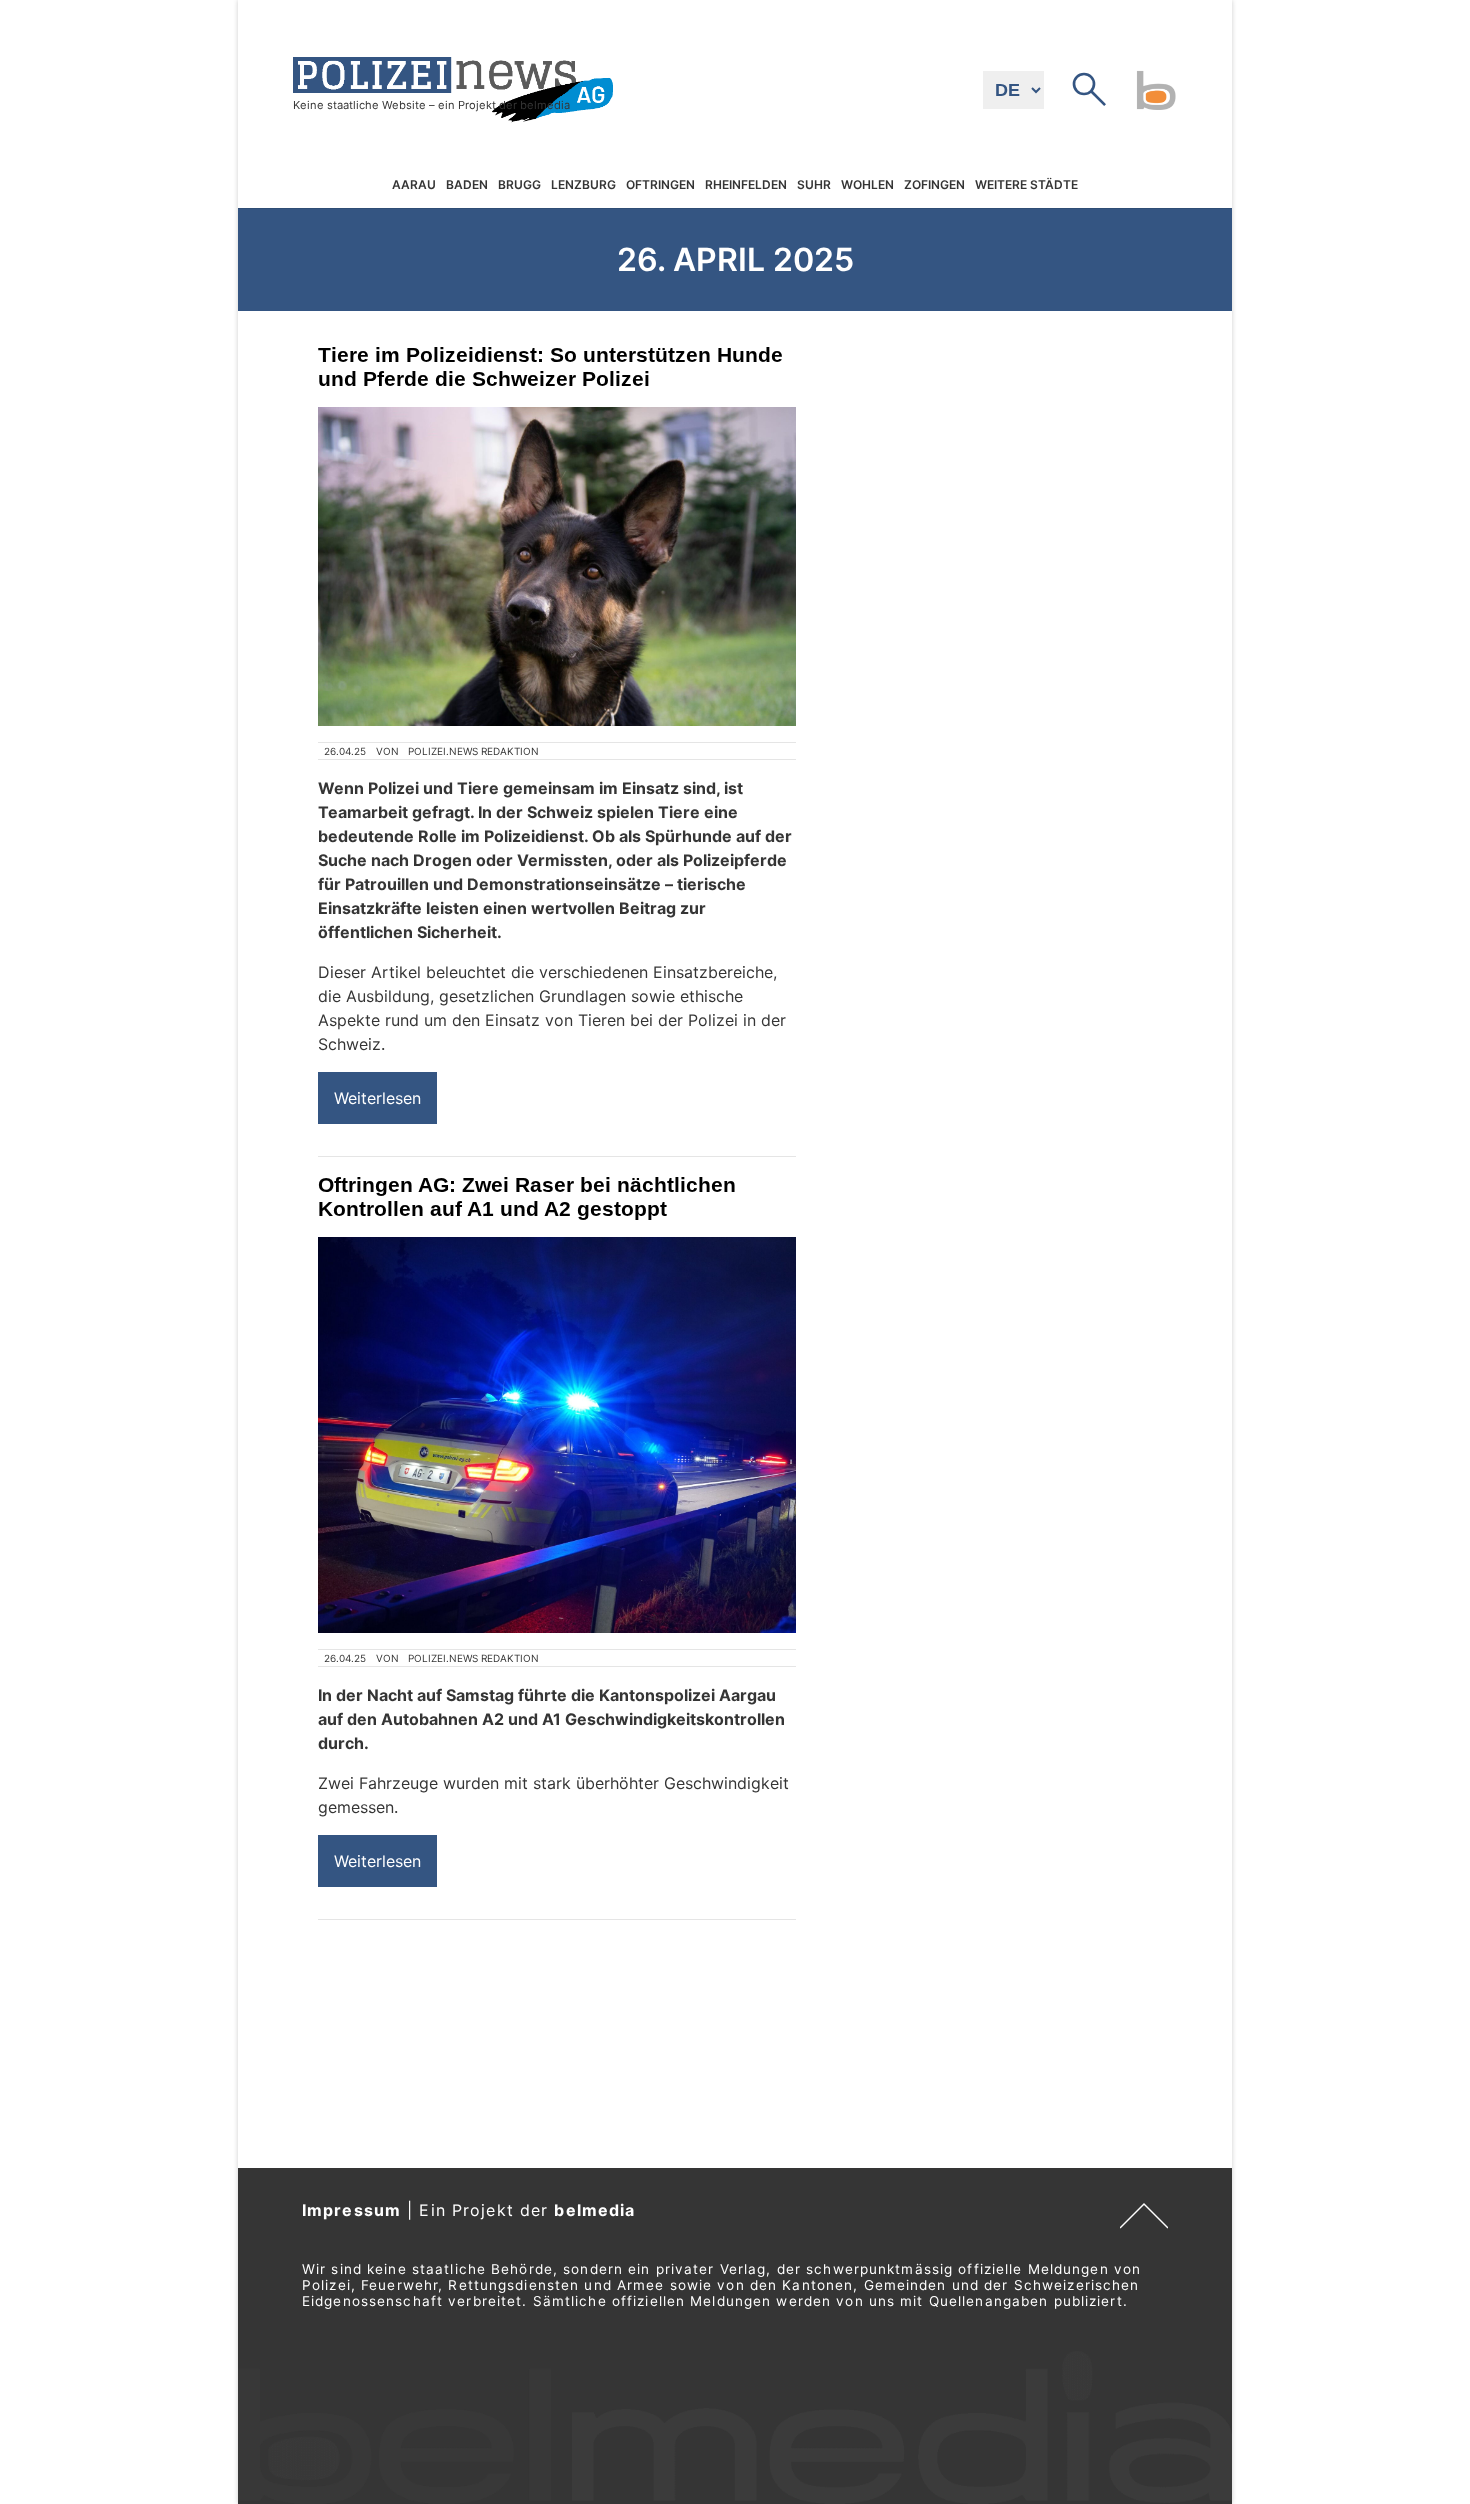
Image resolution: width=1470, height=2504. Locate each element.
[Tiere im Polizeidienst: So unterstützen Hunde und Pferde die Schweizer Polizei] (557, 566)
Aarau (414, 184)
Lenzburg (583, 184)
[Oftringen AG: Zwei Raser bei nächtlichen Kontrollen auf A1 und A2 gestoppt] (557, 1435)
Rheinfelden (746, 184)
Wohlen (867, 184)
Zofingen (934, 184)
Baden (467, 184)
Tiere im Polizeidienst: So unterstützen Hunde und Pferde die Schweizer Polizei (550, 366)
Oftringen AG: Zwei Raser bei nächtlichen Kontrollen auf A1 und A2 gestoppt (527, 1196)
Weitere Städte (1026, 184)
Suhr (814, 184)
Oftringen (660, 184)
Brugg (519, 184)
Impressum (351, 2210)
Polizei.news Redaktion (473, 751)
